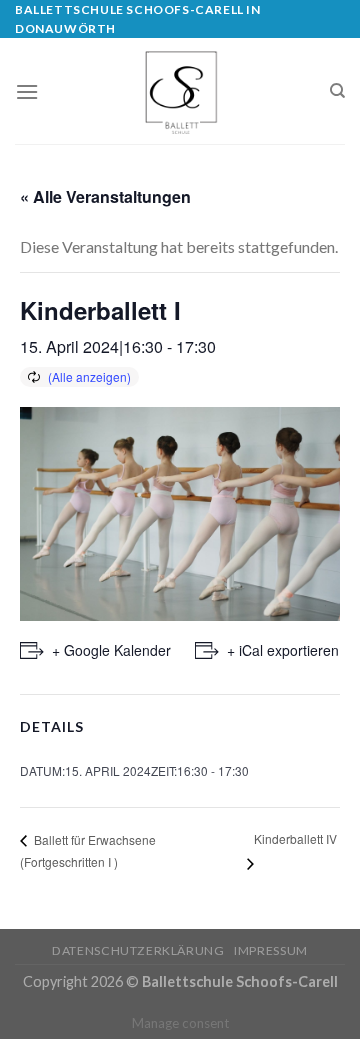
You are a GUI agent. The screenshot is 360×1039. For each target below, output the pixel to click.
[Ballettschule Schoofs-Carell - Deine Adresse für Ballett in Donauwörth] (180, 91)
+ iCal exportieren (283, 650)
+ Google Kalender (111, 650)
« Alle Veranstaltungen (105, 196)
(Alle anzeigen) (89, 376)
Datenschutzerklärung (138, 950)
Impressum (271, 950)
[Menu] (27, 91)
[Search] (337, 91)
